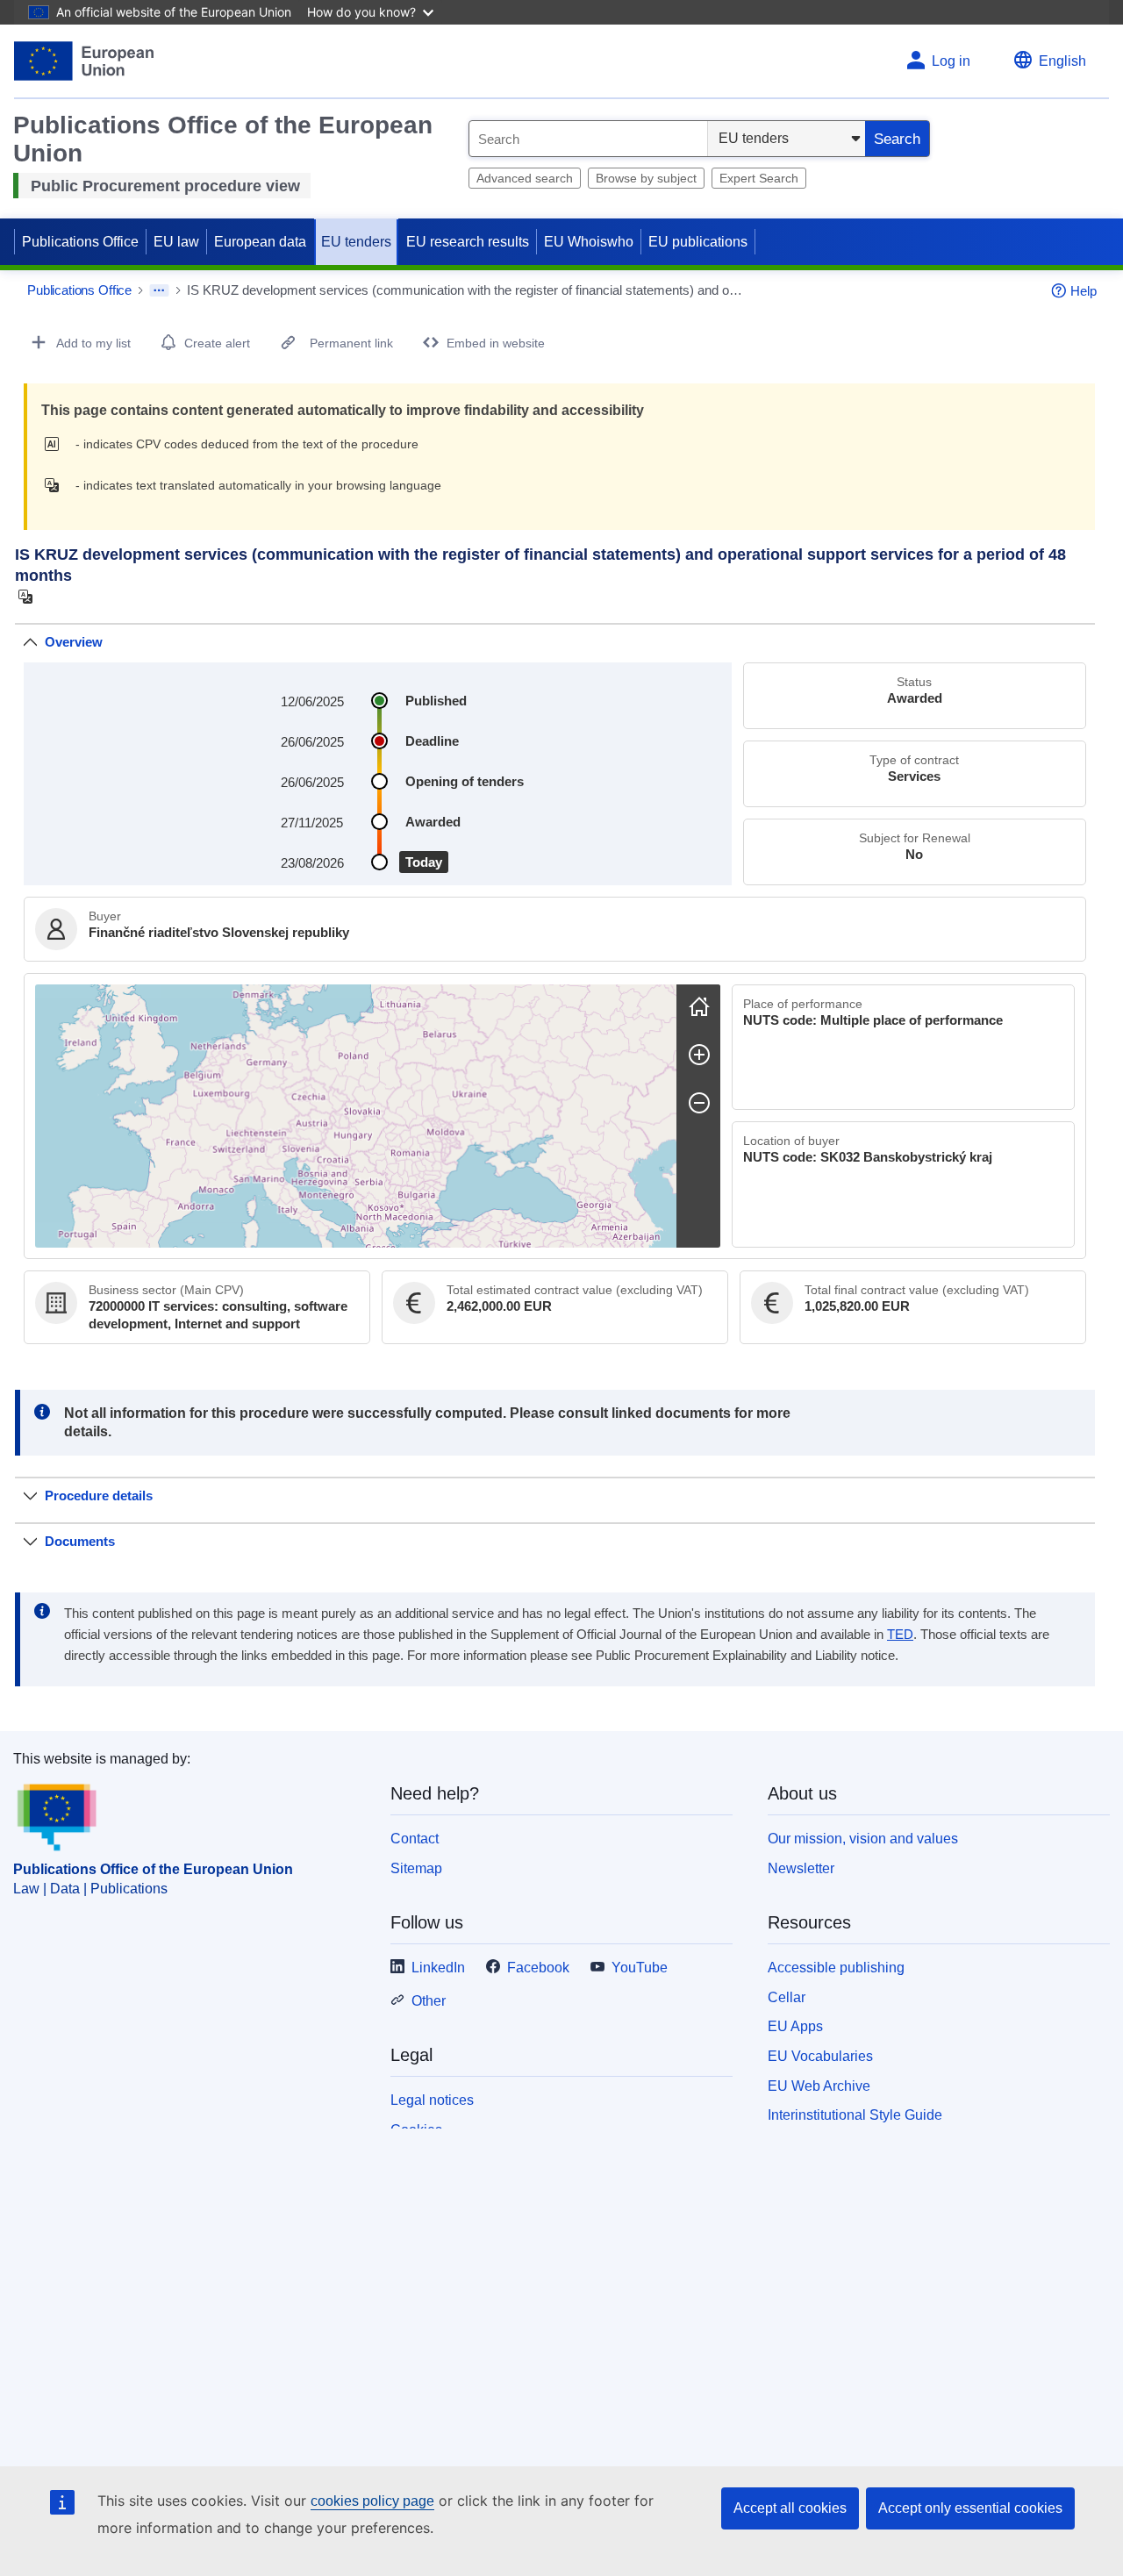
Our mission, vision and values (863, 1839)
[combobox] (588, 139)
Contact (415, 1839)
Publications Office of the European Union (153, 1869)
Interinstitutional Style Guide (855, 2115)
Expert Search (759, 178)
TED (900, 1635)
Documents (80, 1541)
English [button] (1062, 61)
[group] (356, 1116)
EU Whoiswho (589, 242)
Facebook (538, 1968)
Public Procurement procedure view (165, 186)
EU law (176, 242)
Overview (74, 642)
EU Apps (795, 2026)
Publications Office (80, 242)
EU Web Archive (819, 2086)
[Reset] (699, 1006)
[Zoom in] (699, 1055)
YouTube (640, 1968)
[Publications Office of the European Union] (84, 61)
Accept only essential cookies (970, 2508)
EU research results (468, 242)
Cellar (787, 1997)
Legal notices (432, 2100)
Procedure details (99, 1496)
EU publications (698, 242)
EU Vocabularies (820, 2056)
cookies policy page (372, 2501)
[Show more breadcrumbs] (159, 290)
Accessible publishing (836, 1968)
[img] (57, 444)
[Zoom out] (699, 1103)
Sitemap (416, 1868)
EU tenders (356, 242)
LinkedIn (438, 1968)
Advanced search (525, 178)
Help (1084, 291)
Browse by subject (646, 178)
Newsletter (801, 1868)
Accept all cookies (790, 2508)
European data (260, 242)
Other (429, 2001)
